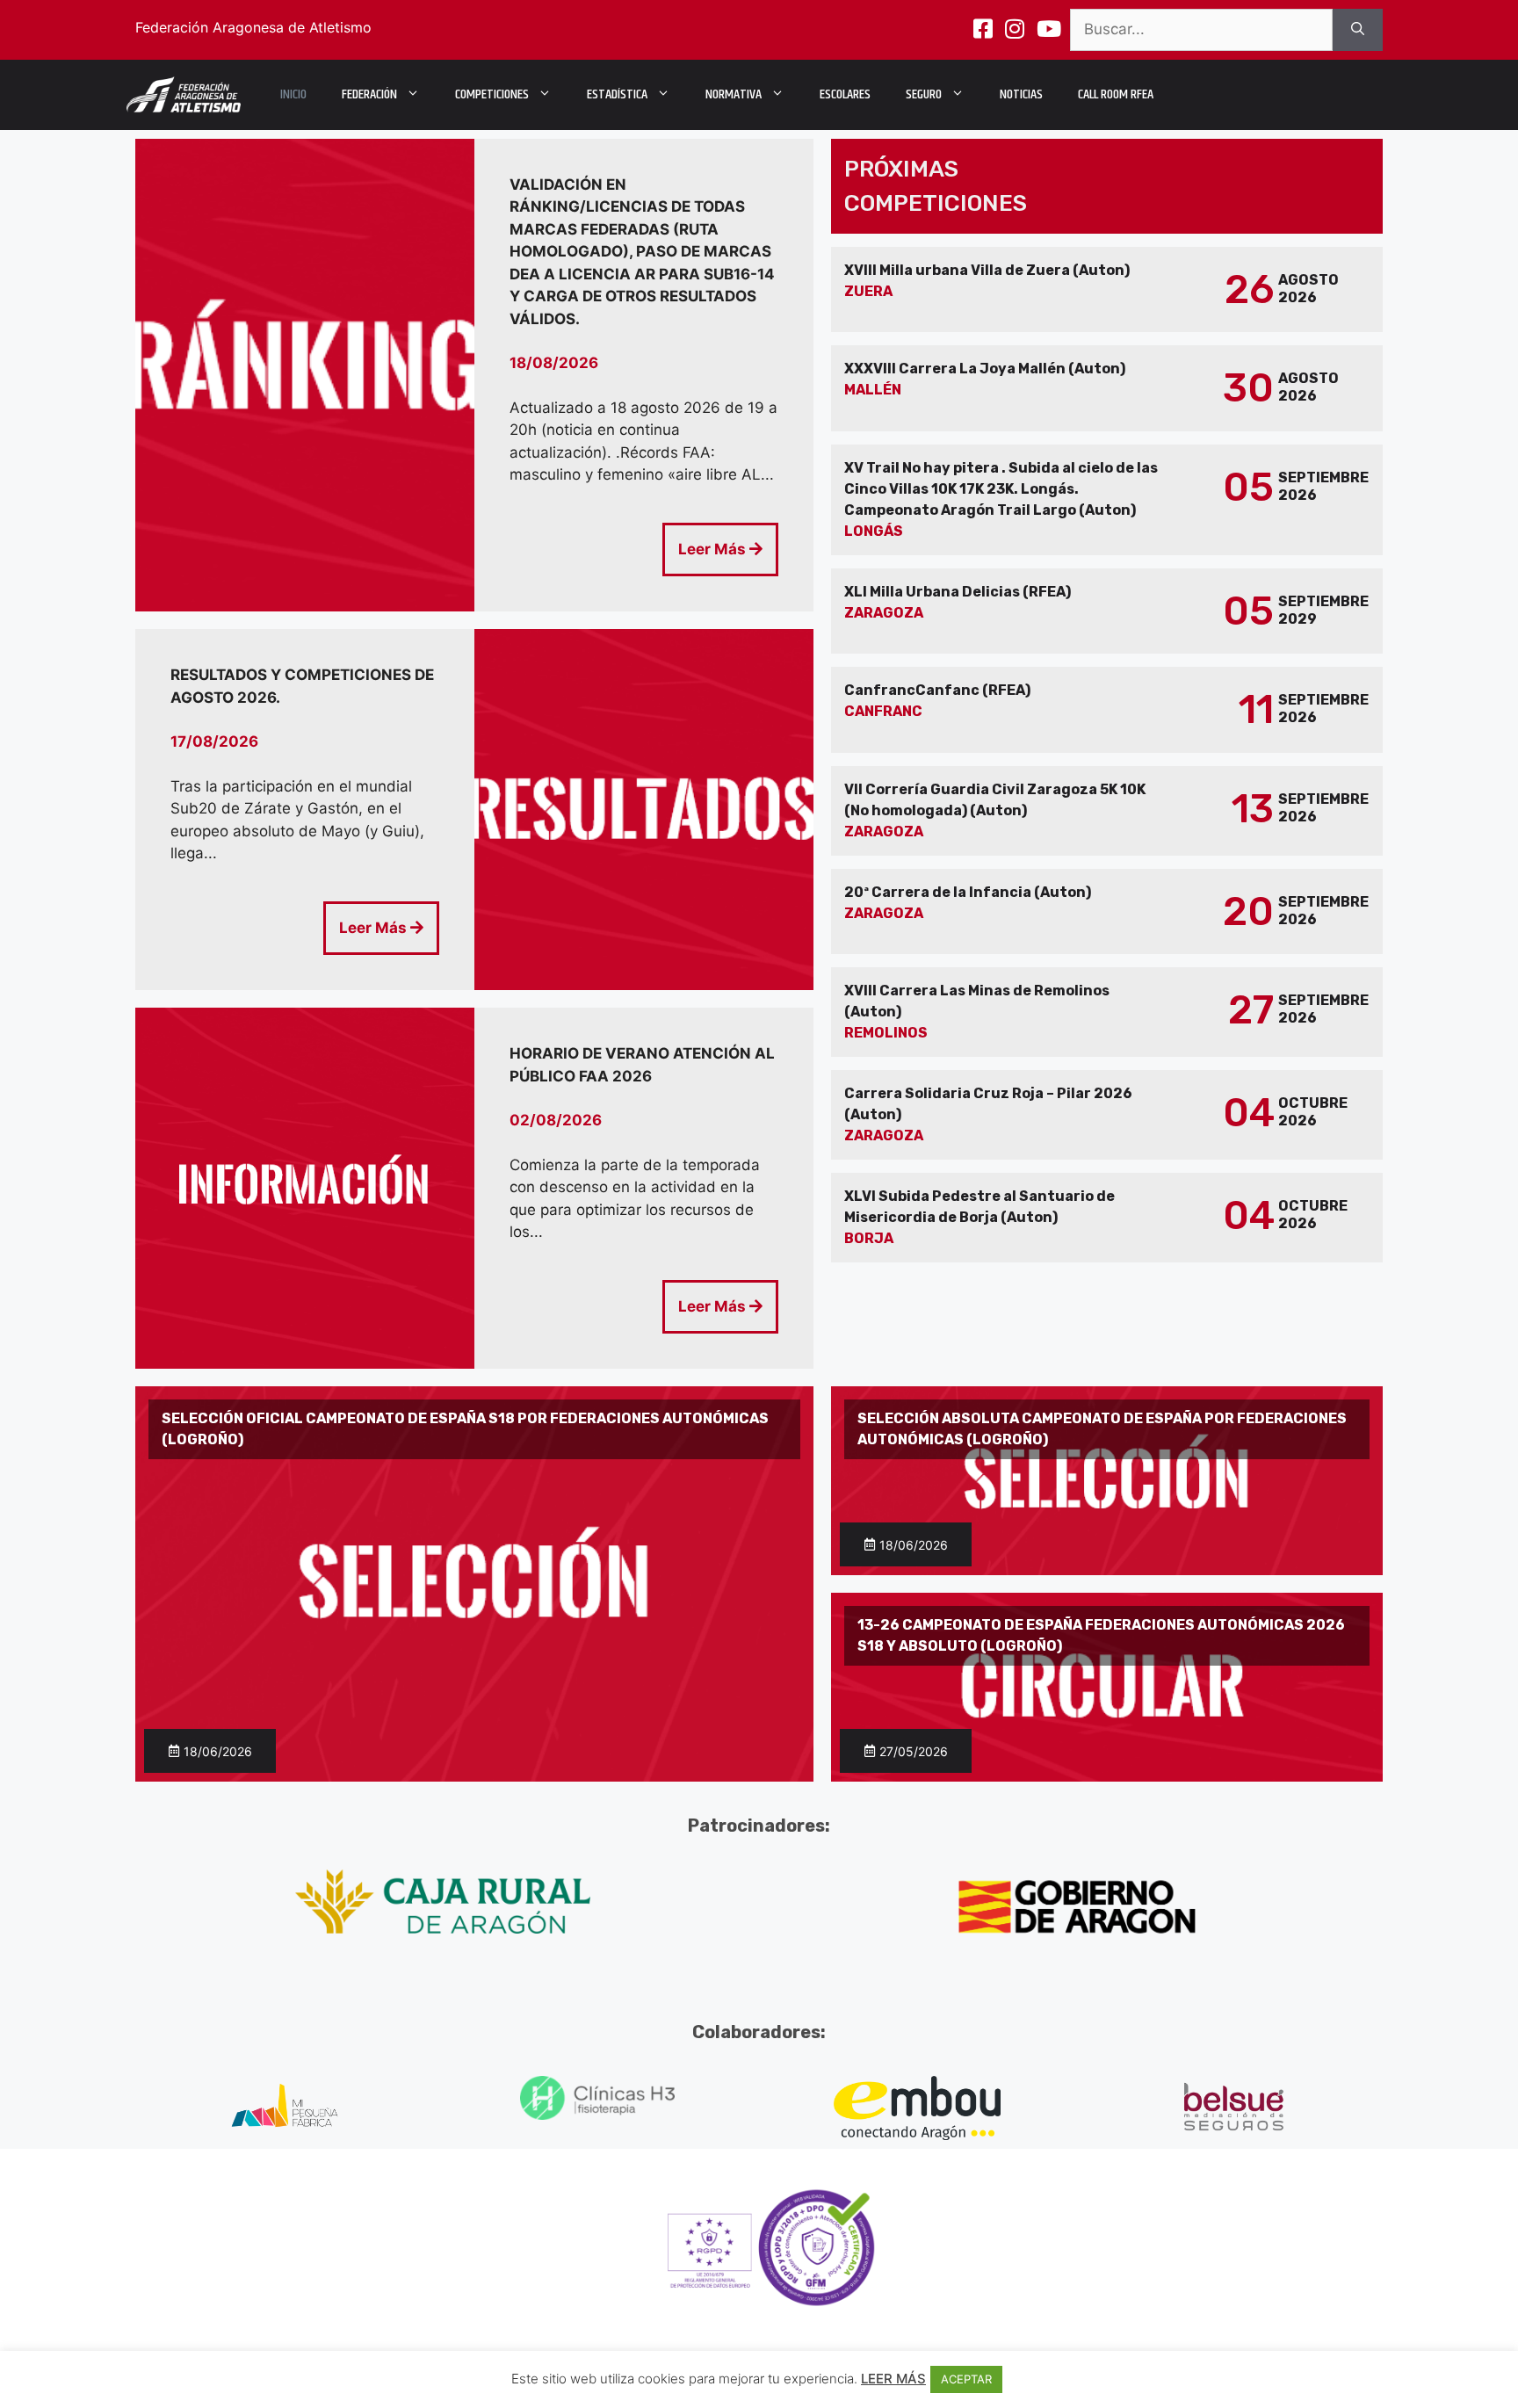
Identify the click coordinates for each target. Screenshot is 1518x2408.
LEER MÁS (893, 2379)
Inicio (293, 94)
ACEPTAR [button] (966, 2379)
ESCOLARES (845, 94)
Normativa (734, 94)
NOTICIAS (1021, 94)
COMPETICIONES (492, 94)
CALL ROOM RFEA (1116, 94)
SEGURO (924, 94)
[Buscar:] (1201, 30)
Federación (369, 94)
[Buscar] (1358, 30)
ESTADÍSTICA (617, 94)
